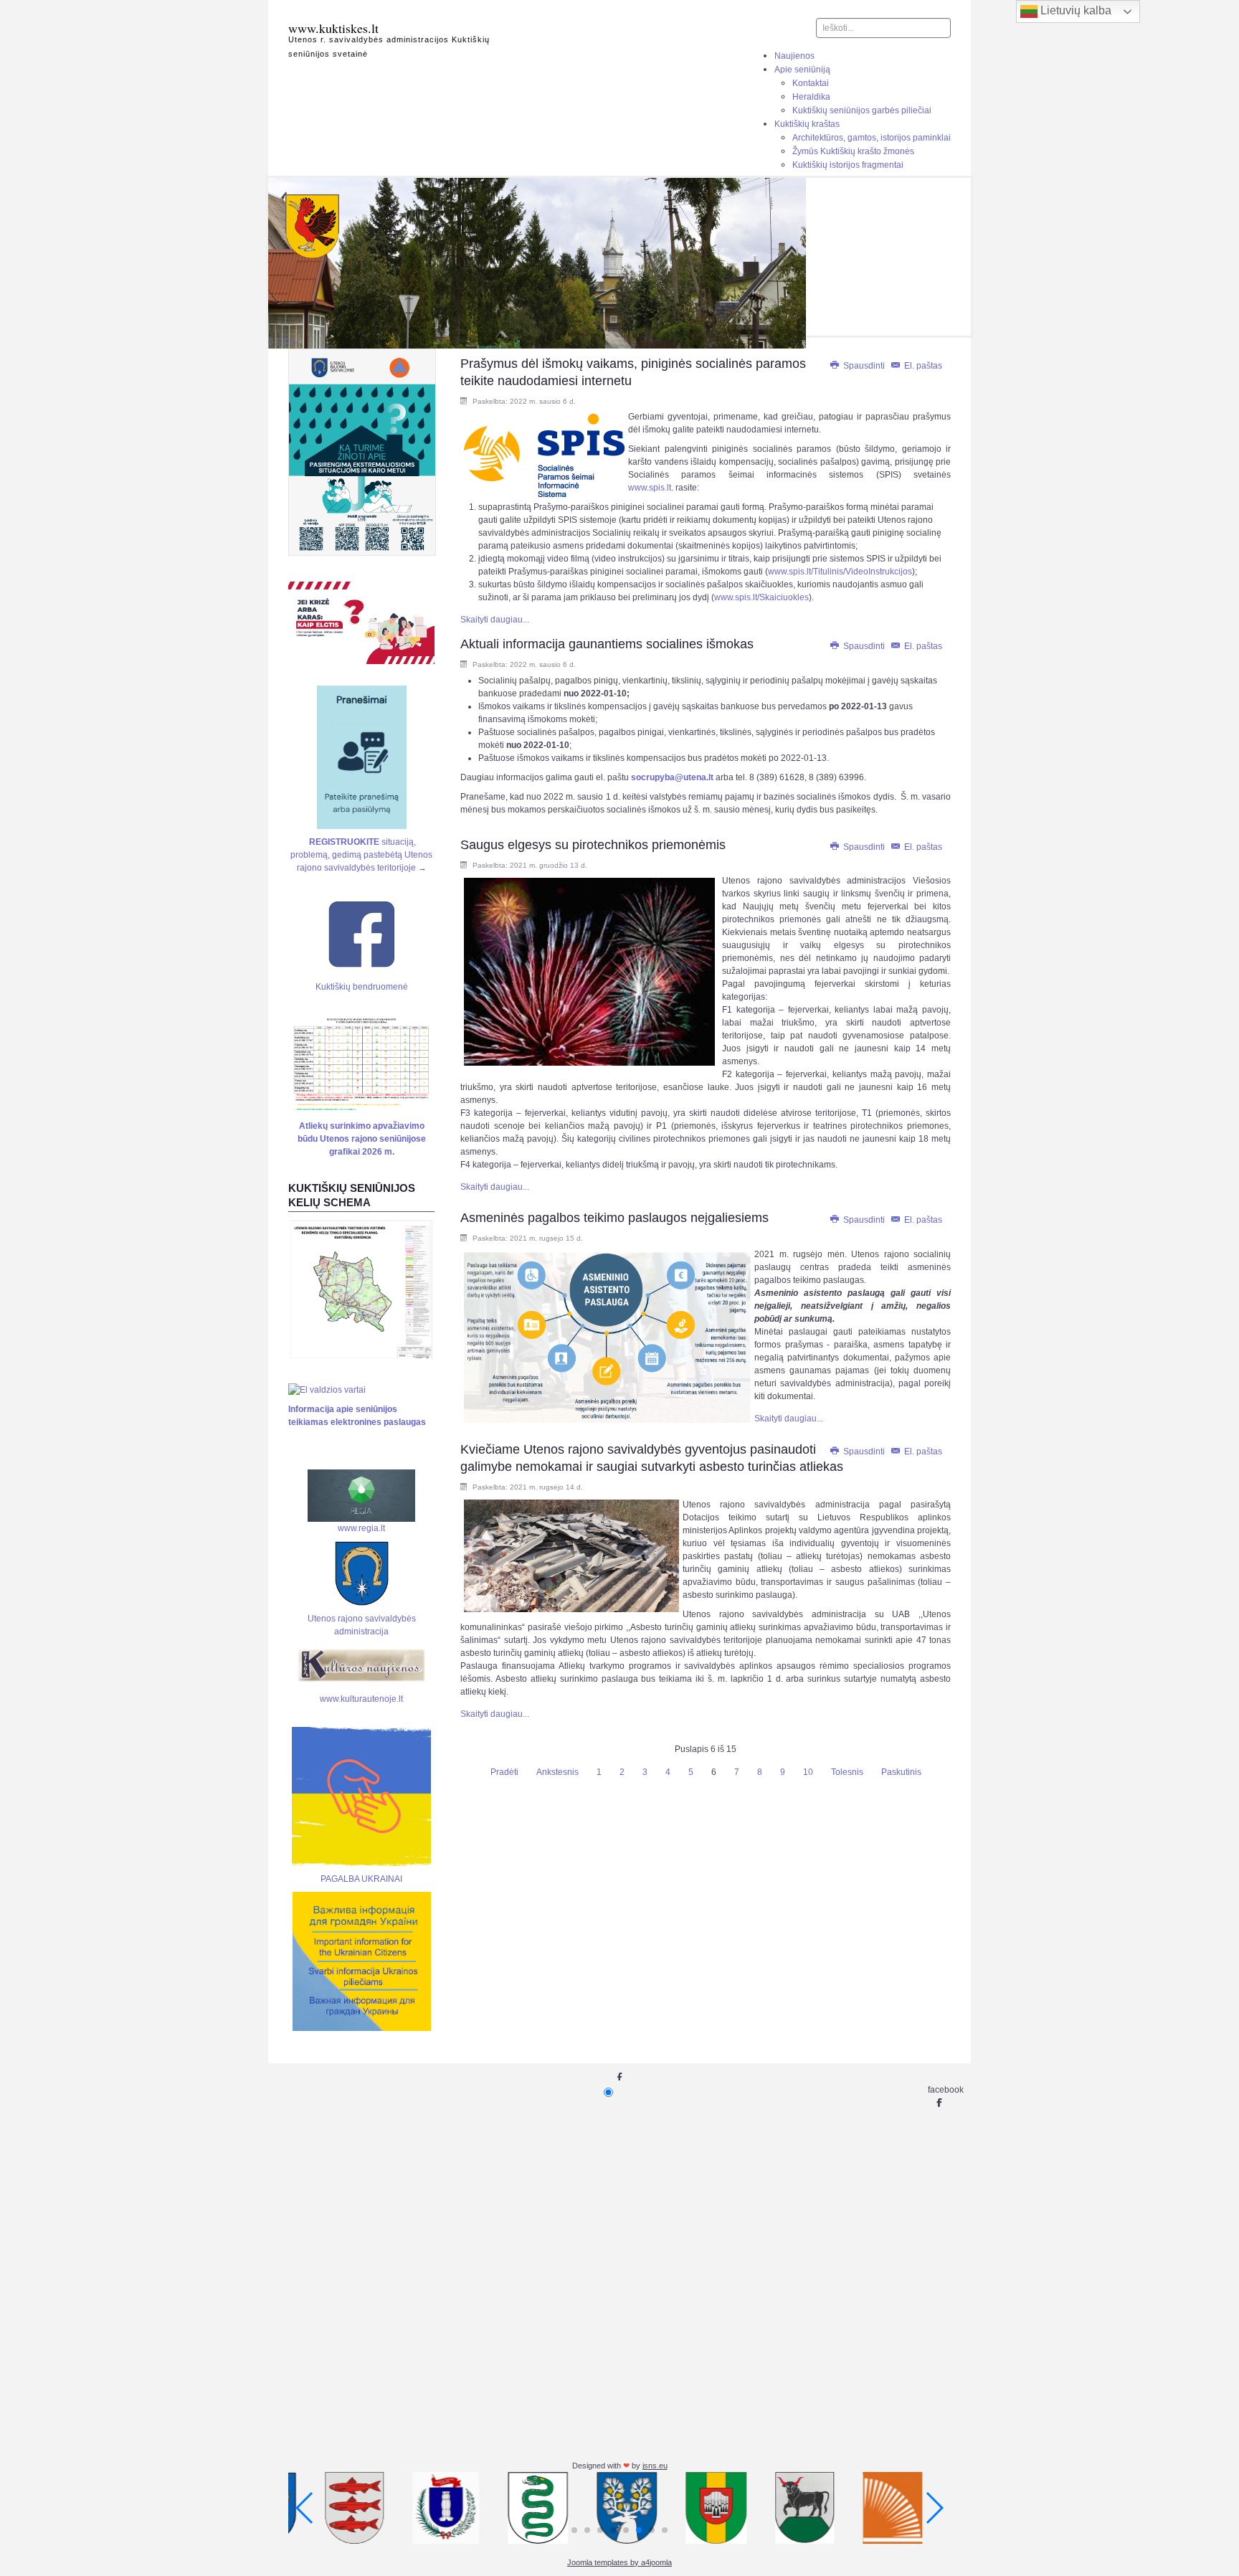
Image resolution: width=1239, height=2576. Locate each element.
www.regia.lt (361, 1528)
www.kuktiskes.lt (333, 28)
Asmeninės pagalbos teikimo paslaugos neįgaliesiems (614, 1218)
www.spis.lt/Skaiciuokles (761, 597)
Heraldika (811, 97)
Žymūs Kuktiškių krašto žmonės (853, 151)
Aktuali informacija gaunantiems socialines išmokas (607, 644)
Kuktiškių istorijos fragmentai (848, 165)
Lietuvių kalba (1074, 10)
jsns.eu (655, 2466)
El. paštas (922, 366)
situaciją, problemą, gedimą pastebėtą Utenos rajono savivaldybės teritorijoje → (361, 855)
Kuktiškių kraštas (807, 124)
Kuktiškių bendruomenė (362, 987)
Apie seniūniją (802, 70)
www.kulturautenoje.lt (361, 1699)
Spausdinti (864, 366)
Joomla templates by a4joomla (619, 2562)
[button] (574, 2530)
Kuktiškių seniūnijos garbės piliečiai (862, 110)
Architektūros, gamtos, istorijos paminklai (872, 138)
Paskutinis (901, 1772)
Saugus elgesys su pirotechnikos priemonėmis (593, 845)
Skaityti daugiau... (495, 620)
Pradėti (504, 1772)
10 (808, 1772)
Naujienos (794, 56)
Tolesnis (847, 1772)
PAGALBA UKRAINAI (361, 1879)
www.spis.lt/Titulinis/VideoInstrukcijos (840, 572)
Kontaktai (811, 83)
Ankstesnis (557, 1772)
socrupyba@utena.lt (672, 777)
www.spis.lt (650, 488)
